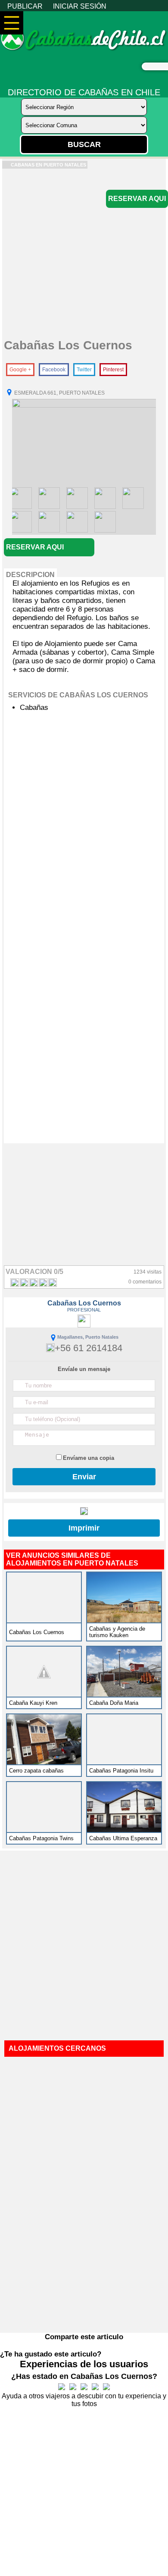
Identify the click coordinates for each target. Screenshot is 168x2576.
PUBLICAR (25, 6)
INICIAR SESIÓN (80, 6)
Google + (20, 370)
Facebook (54, 370)
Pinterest (113, 370)
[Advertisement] (84, 253)
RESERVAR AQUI (137, 199)
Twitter (84, 370)
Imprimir (84, 1528)
